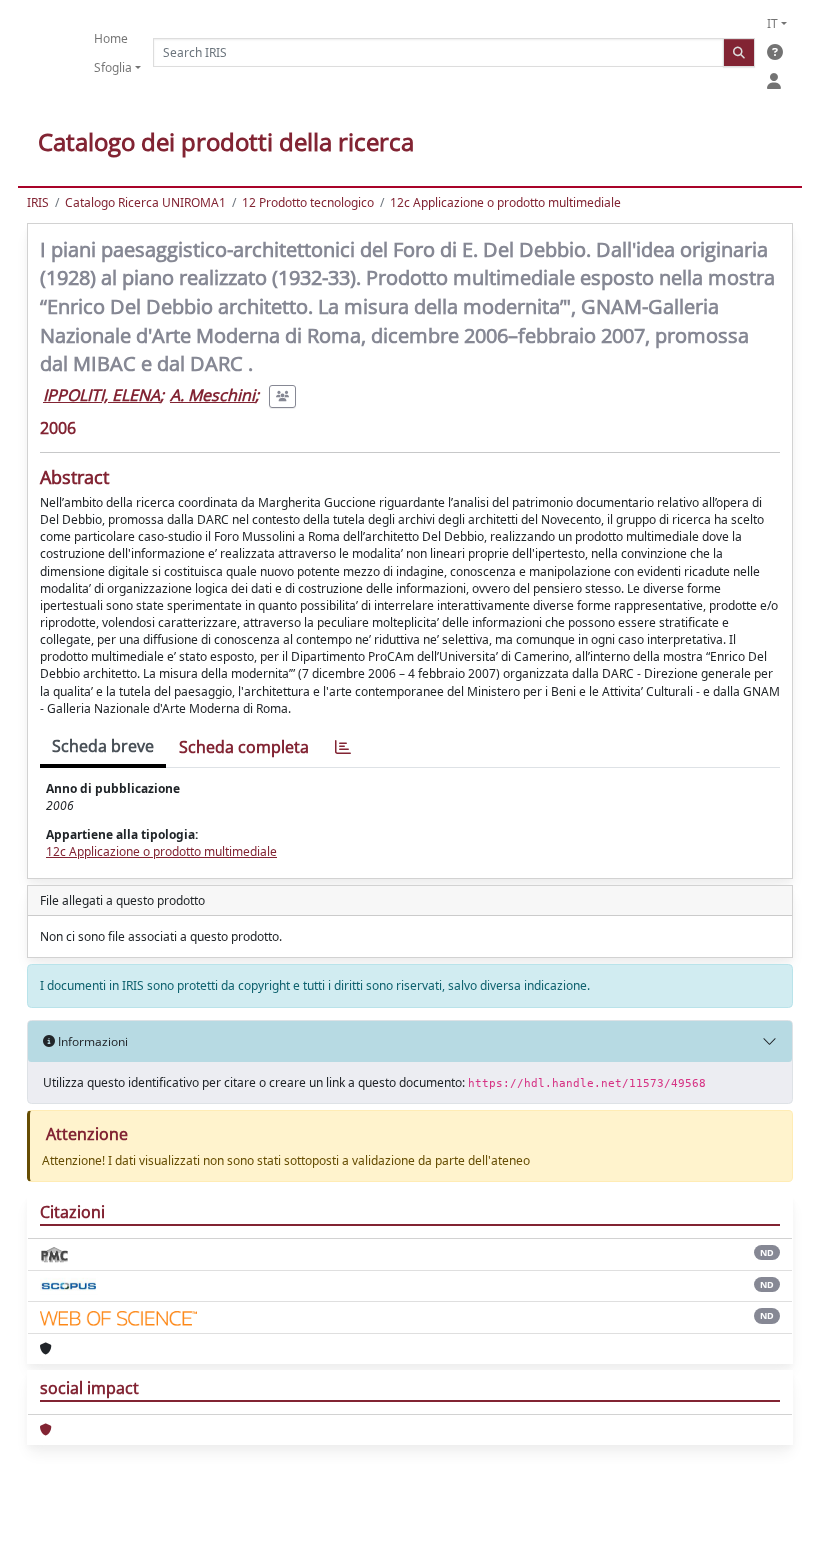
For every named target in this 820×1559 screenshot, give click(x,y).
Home (111, 38)
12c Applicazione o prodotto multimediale (505, 202)
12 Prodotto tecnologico (308, 202)
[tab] (343, 747)
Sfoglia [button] (113, 67)
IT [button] (772, 23)
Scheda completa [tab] (244, 747)
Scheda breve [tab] (103, 746)
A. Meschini (212, 395)
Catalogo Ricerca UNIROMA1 (145, 202)
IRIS (38, 202)
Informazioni (91, 1041)
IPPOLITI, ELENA (101, 395)
